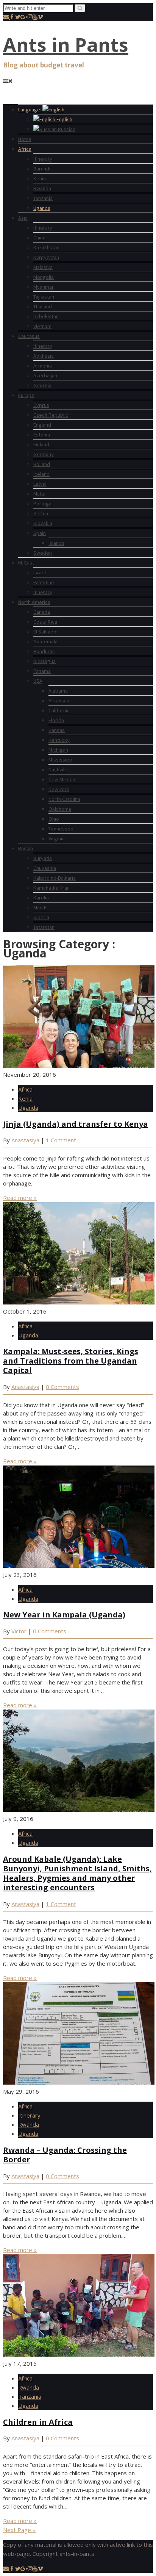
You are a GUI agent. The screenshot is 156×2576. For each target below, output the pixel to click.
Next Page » (19, 2530)
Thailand (43, 307)
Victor (19, 1631)
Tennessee (61, 829)
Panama (42, 671)
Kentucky (59, 740)
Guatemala (45, 641)
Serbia (41, 513)
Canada (42, 612)
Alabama (58, 691)
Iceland (41, 474)
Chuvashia (45, 868)
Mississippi (61, 760)
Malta (39, 494)
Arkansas (59, 701)
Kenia (40, 178)
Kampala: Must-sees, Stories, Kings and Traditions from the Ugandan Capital (71, 1361)
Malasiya (43, 267)
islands (56, 543)
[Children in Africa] (79, 2354)
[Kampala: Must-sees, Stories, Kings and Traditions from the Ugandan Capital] (79, 1302)
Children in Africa (38, 2422)
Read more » (20, 1198)
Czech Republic (51, 415)
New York (59, 789)
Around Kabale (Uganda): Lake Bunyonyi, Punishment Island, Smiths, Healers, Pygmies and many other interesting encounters (77, 1873)
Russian (66, 129)
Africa (25, 149)
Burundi (42, 169)
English (64, 119)
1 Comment (61, 1140)
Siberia (41, 917)
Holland (42, 464)
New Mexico (62, 779)
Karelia (41, 898)
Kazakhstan (46, 247)
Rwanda (42, 188)
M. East (26, 563)
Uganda (42, 208)
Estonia (42, 435)
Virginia (57, 838)
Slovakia (43, 523)
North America (34, 602)
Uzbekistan (46, 316)
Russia (26, 848)
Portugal (43, 504)
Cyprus (41, 405)
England (42, 425)
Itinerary (43, 159)
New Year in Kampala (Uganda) (64, 1615)
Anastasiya (25, 1140)
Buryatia (43, 858)
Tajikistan (44, 297)
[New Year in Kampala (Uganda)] (79, 1566)
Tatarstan (44, 927)
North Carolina (64, 799)
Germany (44, 454)
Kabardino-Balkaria (55, 878)
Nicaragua (44, 661)
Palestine (44, 582)
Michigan (58, 750)
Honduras (44, 651)
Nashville (58, 770)
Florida (56, 720)
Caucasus (29, 336)
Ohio (54, 819)
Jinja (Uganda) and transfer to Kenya (76, 1124)
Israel (40, 572)
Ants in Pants (66, 45)
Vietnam (42, 326)
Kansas (57, 730)
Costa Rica (45, 622)
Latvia (40, 484)
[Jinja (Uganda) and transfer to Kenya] (79, 1065)
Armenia (43, 366)
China (39, 238)
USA (38, 681)
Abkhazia (44, 356)
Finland (41, 444)
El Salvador (46, 632)
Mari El (41, 907)
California (59, 710)
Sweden (43, 553)
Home (25, 139)
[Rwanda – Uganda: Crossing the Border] (79, 2082)
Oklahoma (60, 809)
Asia (23, 218)
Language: (30, 109)
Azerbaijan (45, 375)
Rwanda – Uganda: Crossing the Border (65, 2155)
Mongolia (44, 277)
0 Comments (62, 1387)
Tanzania (43, 198)
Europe (26, 395)
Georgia (42, 385)
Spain (40, 533)
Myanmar (44, 287)
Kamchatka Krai (51, 888)
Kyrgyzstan (46, 257)
